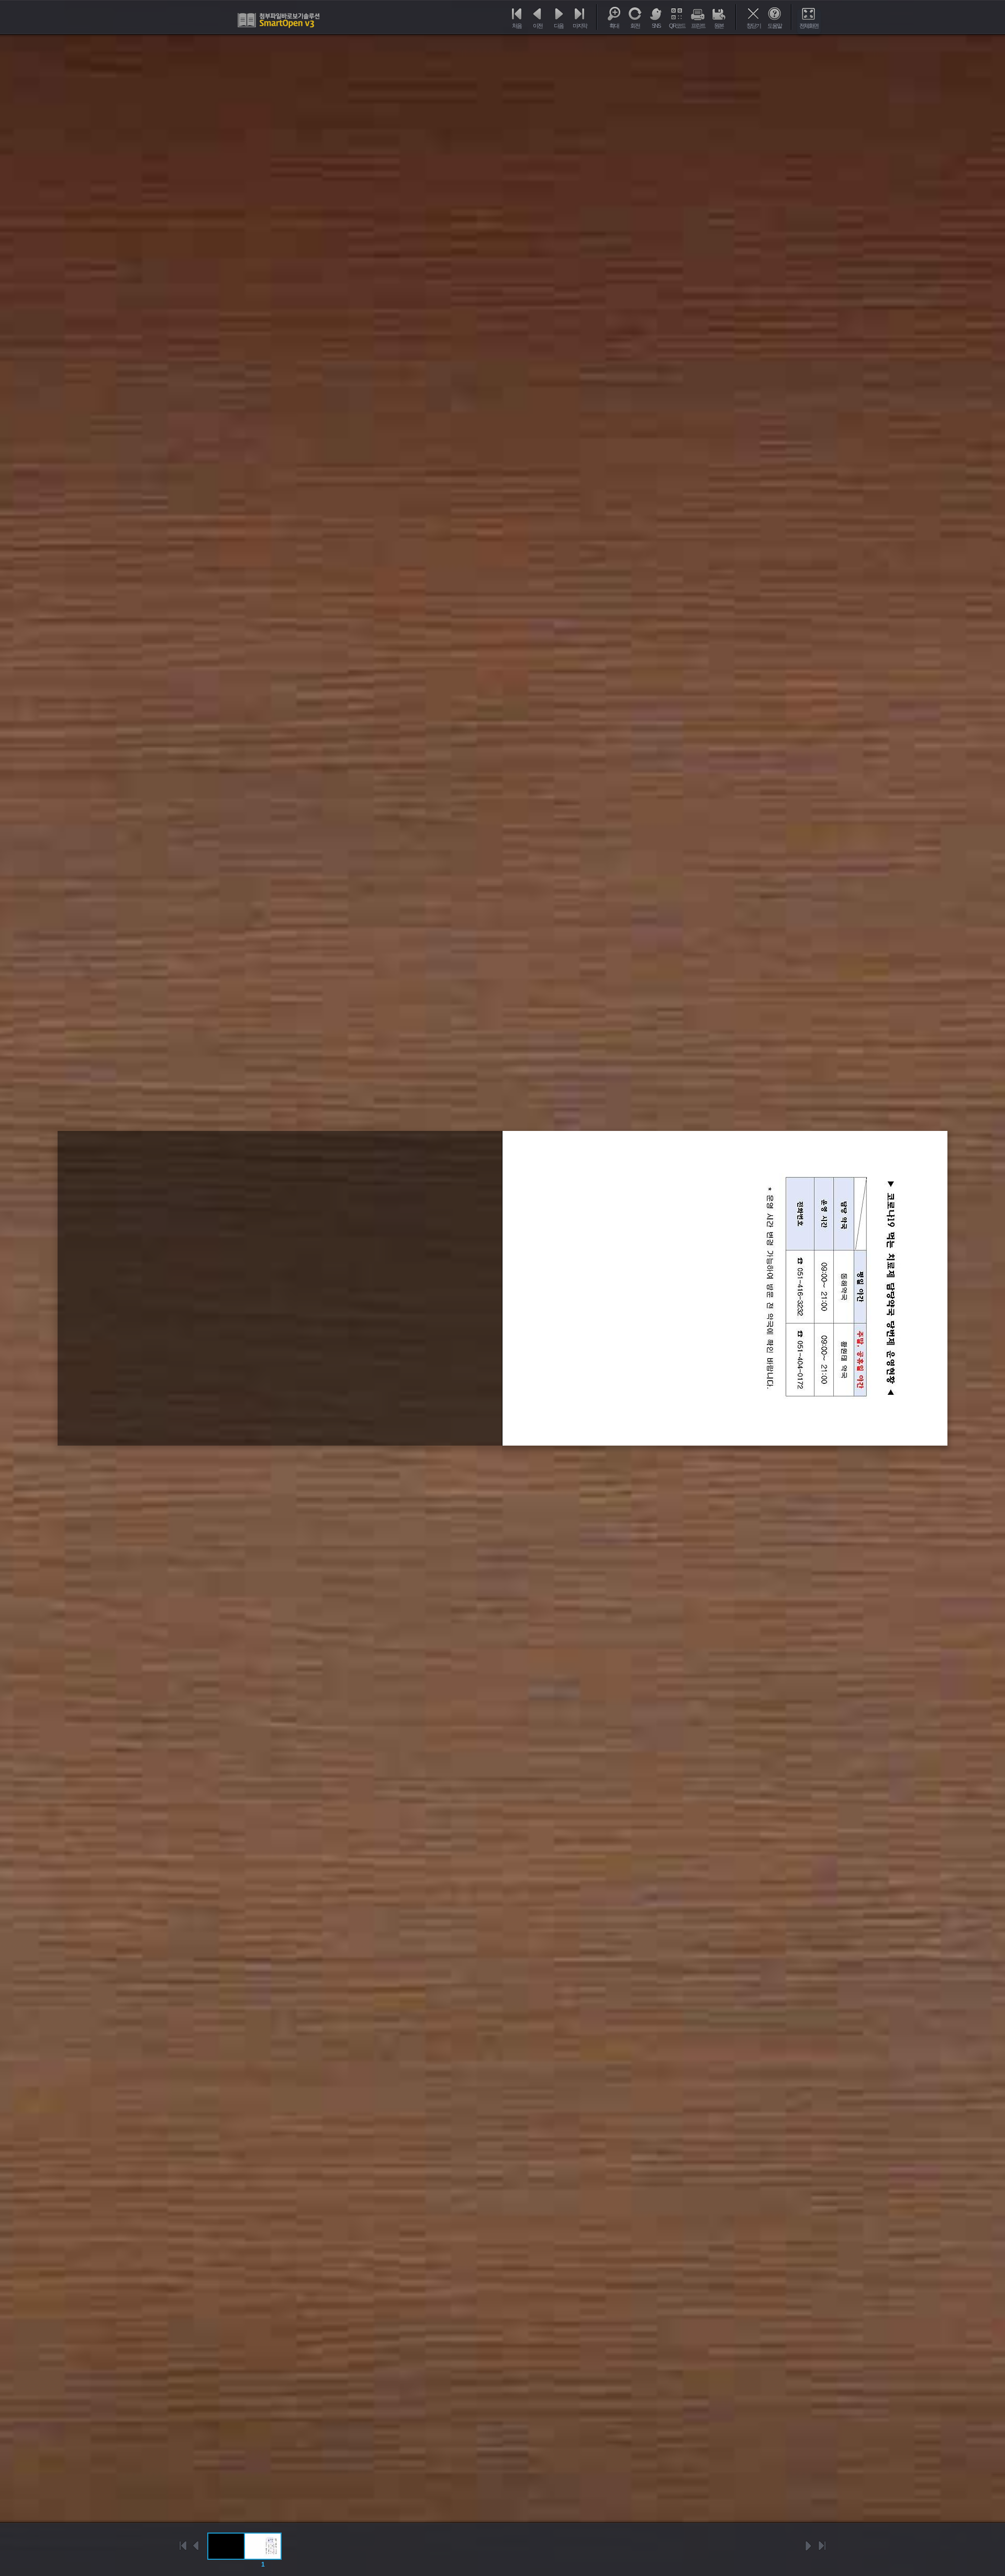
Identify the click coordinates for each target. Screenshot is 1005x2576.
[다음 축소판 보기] (809, 2546)
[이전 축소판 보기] (196, 2546)
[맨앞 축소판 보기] (183, 2546)
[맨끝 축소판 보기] (822, 2546)
